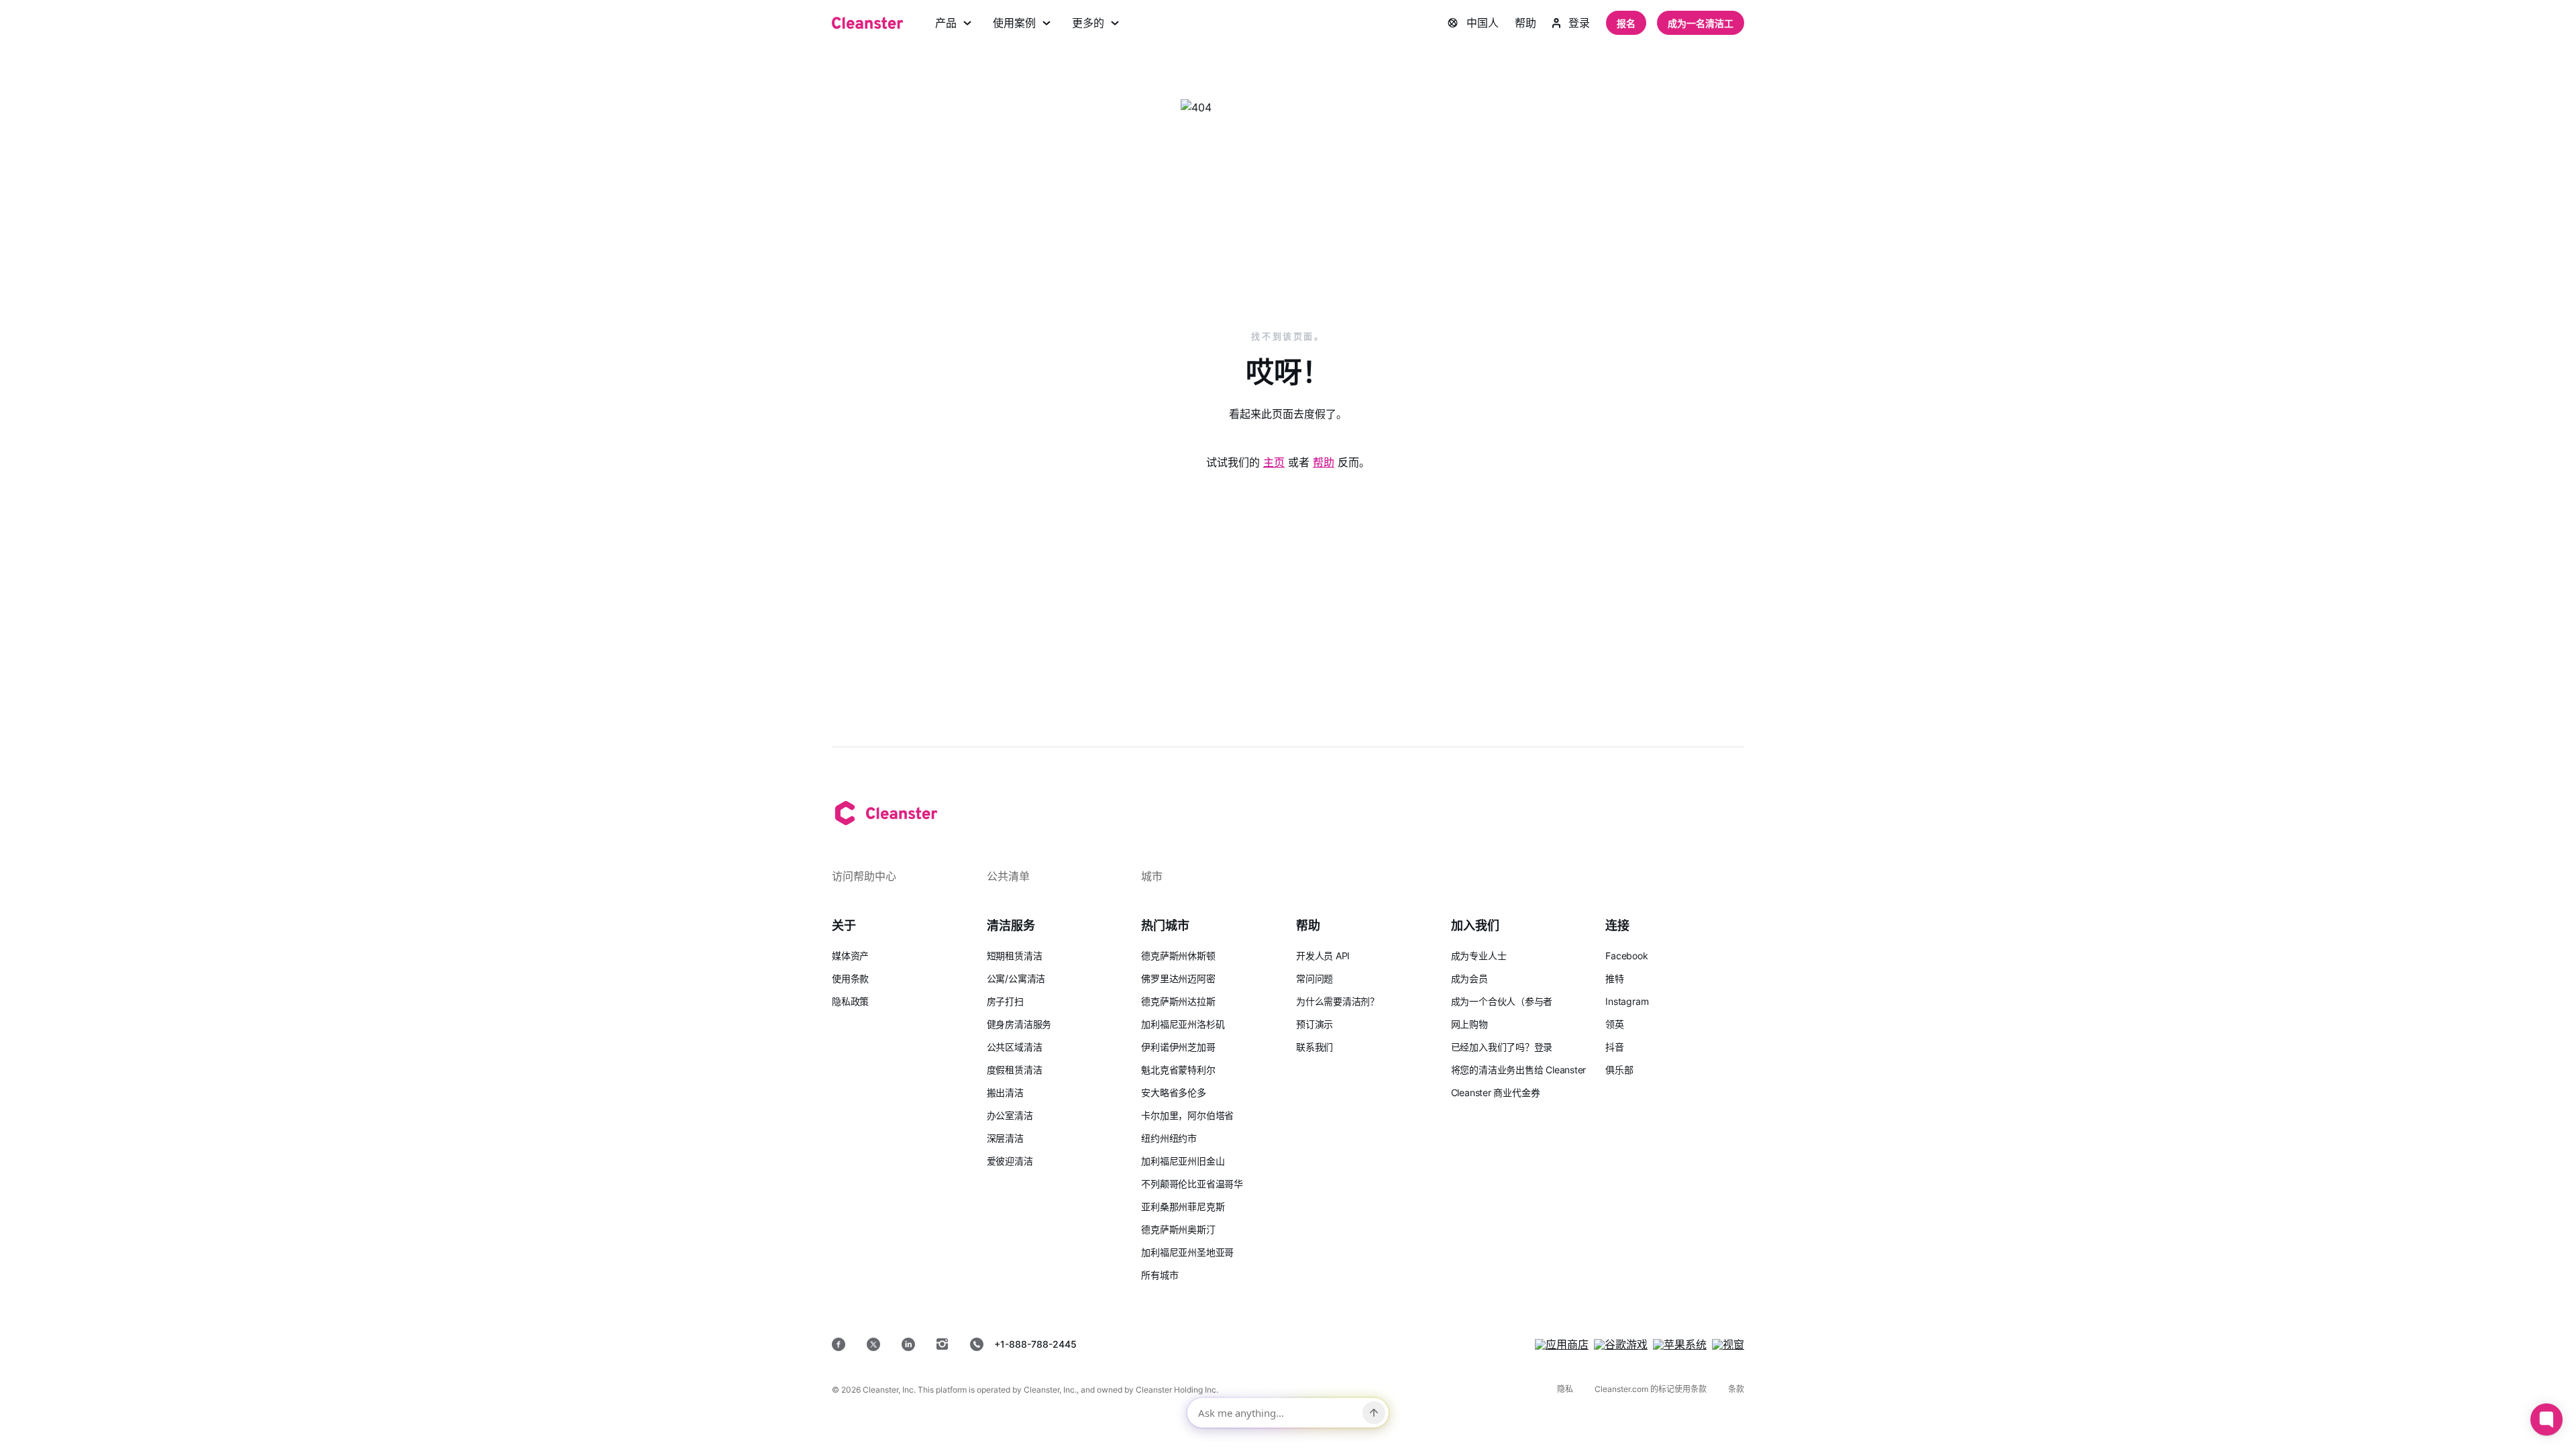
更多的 (1088, 23)
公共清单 (1008, 876)
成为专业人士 (1479, 956)
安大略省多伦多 (1173, 1092)
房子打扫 (1005, 1001)
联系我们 (1314, 1047)
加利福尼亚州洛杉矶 (1183, 1024)
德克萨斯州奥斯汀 (1178, 1229)
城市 (1152, 876)
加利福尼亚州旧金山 (1183, 1161)
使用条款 (850, 978)
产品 (946, 23)
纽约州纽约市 (1169, 1138)
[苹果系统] (1680, 1344)
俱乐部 (1619, 1070)
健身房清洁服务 (1019, 1024)
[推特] (873, 1344)
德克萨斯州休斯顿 (1178, 956)
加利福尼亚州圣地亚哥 (1187, 1252)
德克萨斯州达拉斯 (1178, 1001)
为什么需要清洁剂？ (1338, 1001)
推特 (1615, 978)
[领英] (908, 1344)
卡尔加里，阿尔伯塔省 (1187, 1115)
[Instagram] (943, 1344)
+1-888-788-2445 (1035, 1344)
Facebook (1626, 956)
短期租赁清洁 (1015, 956)
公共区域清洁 (1015, 1047)
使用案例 (1014, 23)
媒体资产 (850, 956)
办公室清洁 (1010, 1115)
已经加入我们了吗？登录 (1502, 1047)
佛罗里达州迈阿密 (1178, 978)
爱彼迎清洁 (1010, 1161)
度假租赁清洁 (1015, 1070)
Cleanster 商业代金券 (1496, 1092)
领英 (1615, 1024)
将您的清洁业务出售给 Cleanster (1519, 1070)
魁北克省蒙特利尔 (1178, 1070)
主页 (1274, 462)
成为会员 (1469, 978)
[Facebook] (839, 1344)
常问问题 (1314, 978)
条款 (1736, 1389)
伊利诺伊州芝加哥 (1178, 1047)
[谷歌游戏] (1621, 1344)
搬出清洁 (1005, 1092)
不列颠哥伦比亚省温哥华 (1192, 1184)
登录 (1579, 23)
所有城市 (1160, 1275)
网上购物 (1469, 1024)
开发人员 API (1323, 956)
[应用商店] (1562, 1344)
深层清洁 (1005, 1138)
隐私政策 (850, 1001)
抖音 (1615, 1047)
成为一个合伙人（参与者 (1502, 1001)
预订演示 (1314, 1024)
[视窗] (1728, 1344)
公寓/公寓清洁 (1016, 978)
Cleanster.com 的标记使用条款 (1651, 1389)
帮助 (1525, 23)
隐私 (1565, 1389)
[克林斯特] (867, 23)
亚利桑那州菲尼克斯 (1183, 1206)
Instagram (1627, 1001)
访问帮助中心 (864, 876)
